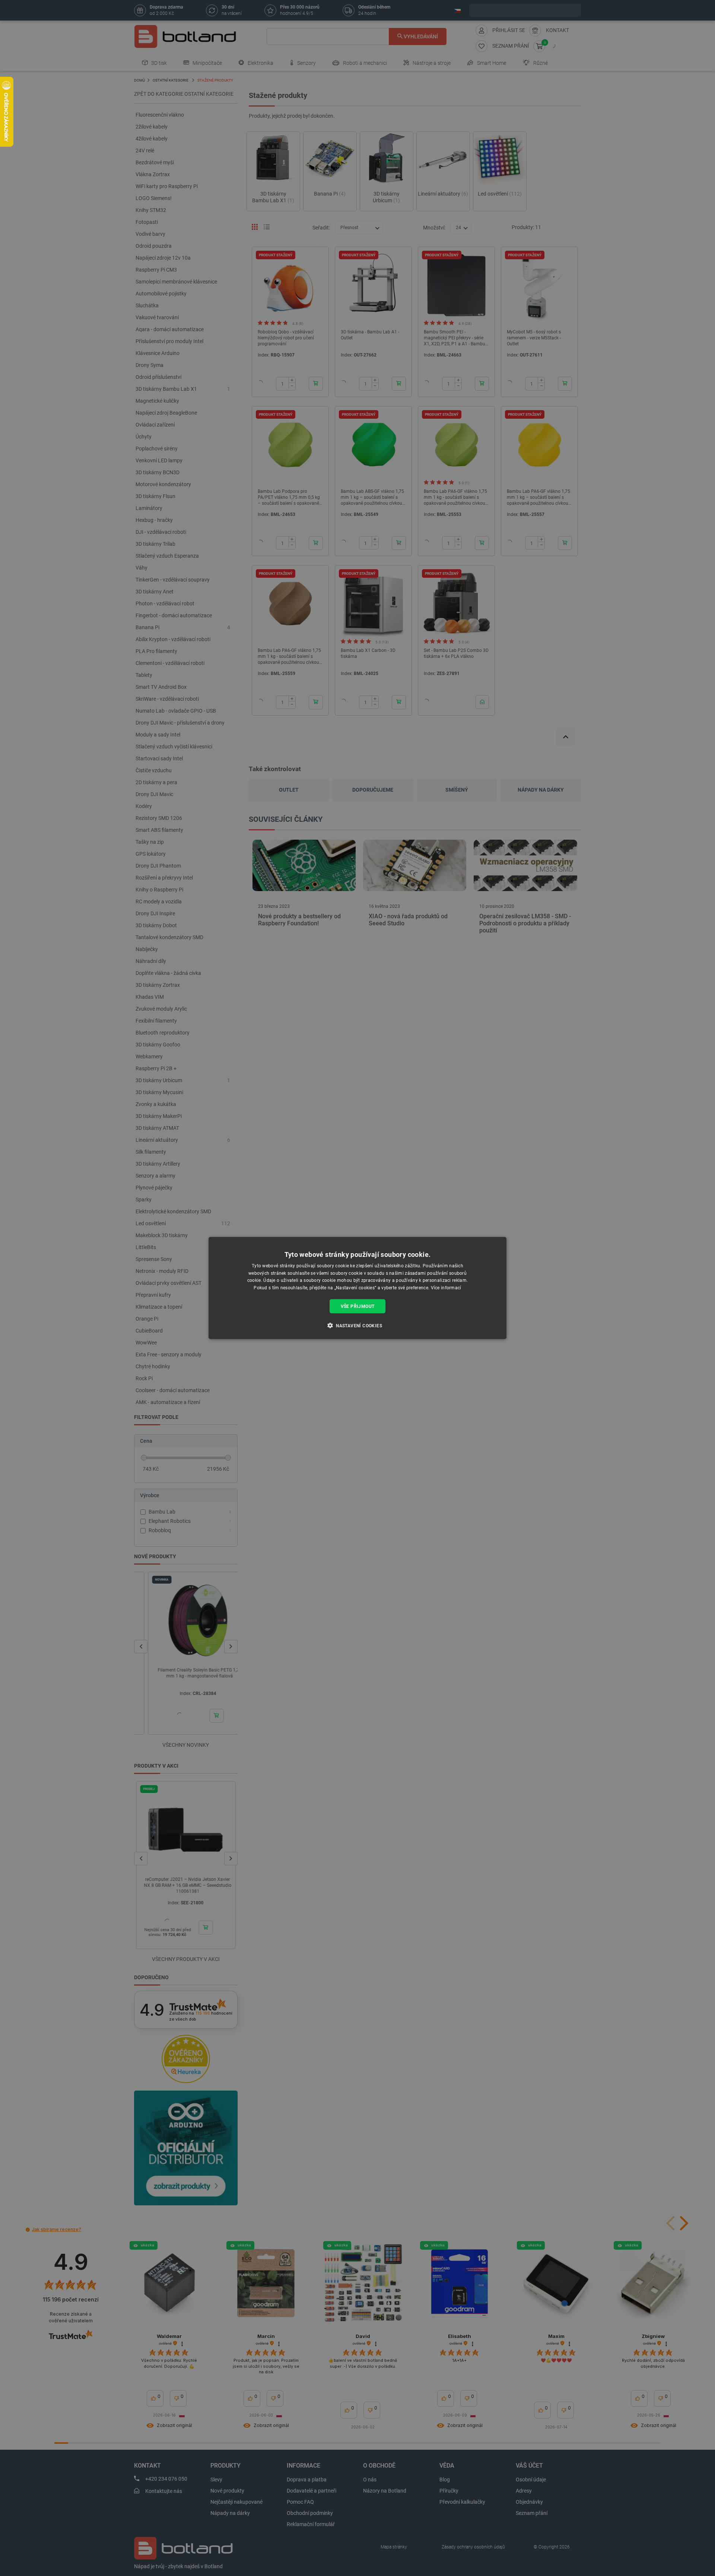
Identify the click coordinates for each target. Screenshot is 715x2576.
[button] (357, 1325)
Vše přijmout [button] (358, 1306)
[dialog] (357, 1288)
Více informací (446, 1288)
